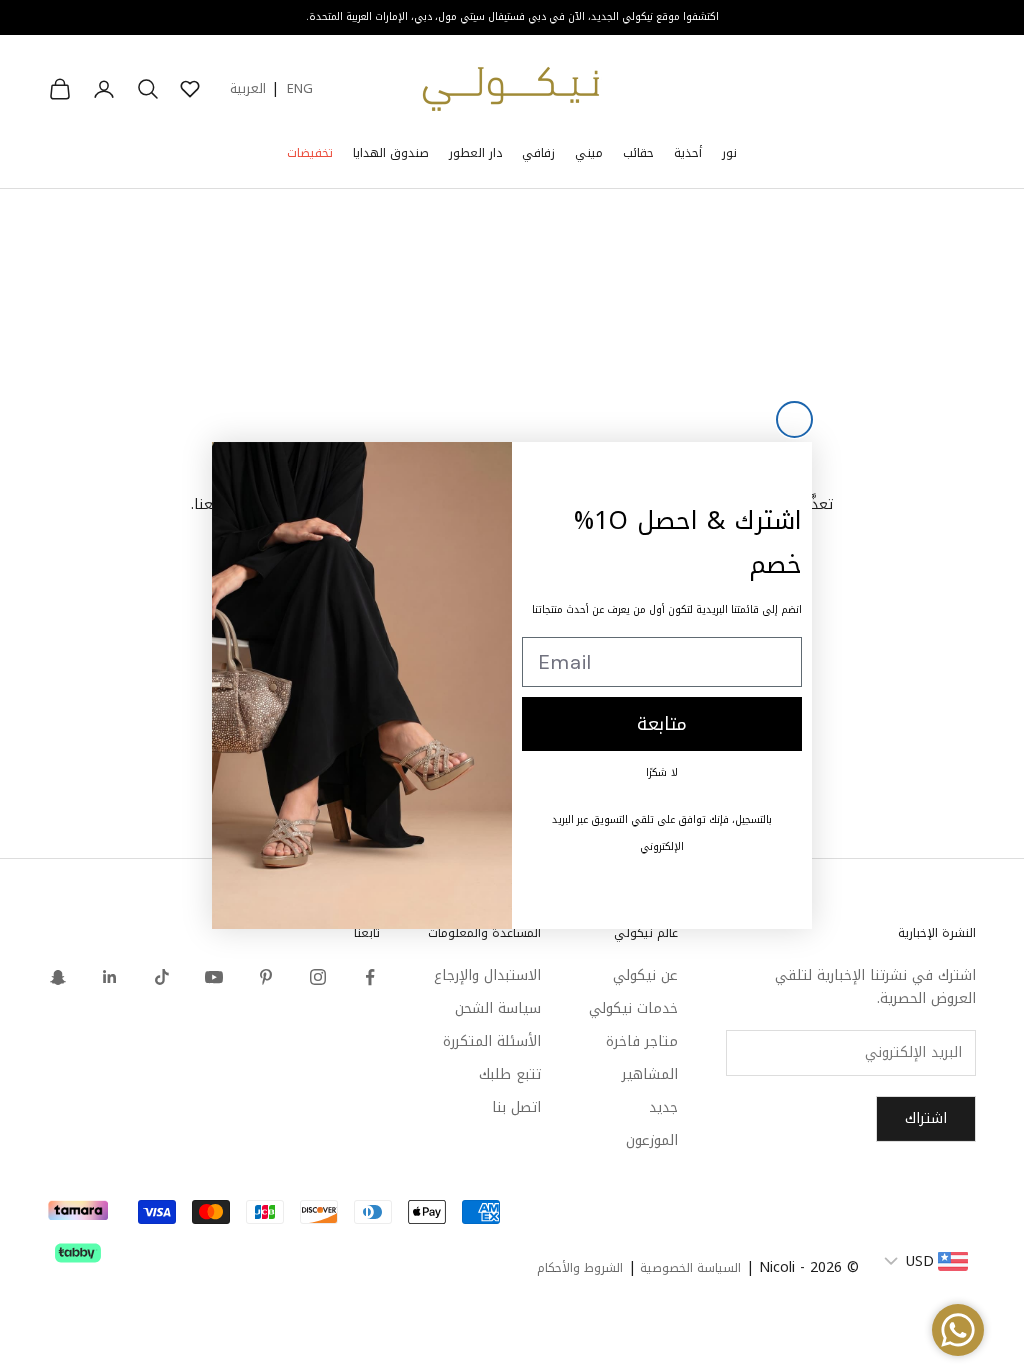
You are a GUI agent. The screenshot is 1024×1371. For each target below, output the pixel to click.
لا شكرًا (662, 772)
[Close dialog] (794, 419)
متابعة (662, 724)
